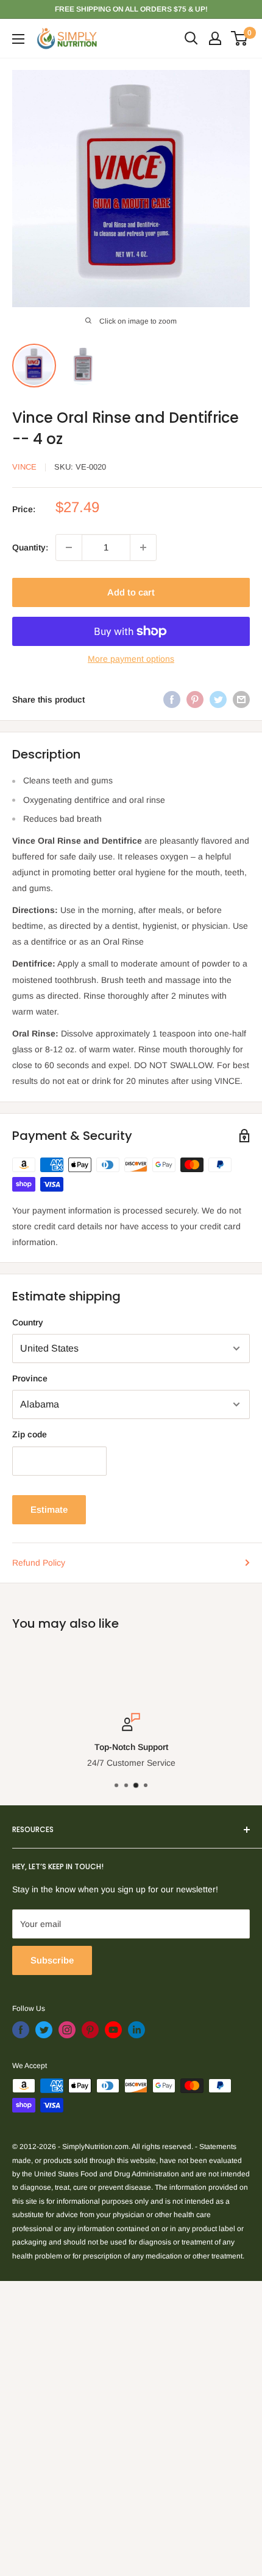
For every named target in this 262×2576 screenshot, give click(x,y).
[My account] (215, 38)
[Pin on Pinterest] (195, 700)
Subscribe (52, 1960)
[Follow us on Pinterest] (90, 2030)
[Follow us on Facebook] (21, 2030)
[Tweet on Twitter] (218, 700)
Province (30, 1378)
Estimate (49, 1509)
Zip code (30, 1434)
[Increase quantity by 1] (143, 547)
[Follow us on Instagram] (67, 2030)
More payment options (131, 659)
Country (28, 1322)
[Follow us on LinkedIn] (136, 2030)
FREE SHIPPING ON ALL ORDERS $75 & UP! (131, 9)
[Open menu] (18, 39)
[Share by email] (241, 700)
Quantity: (30, 547)
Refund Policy (39, 1563)
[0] (240, 38)
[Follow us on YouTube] (113, 2030)
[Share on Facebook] (172, 700)
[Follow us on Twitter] (44, 2030)
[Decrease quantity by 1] (69, 547)
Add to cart (131, 592)
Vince (24, 467)
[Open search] (191, 38)
